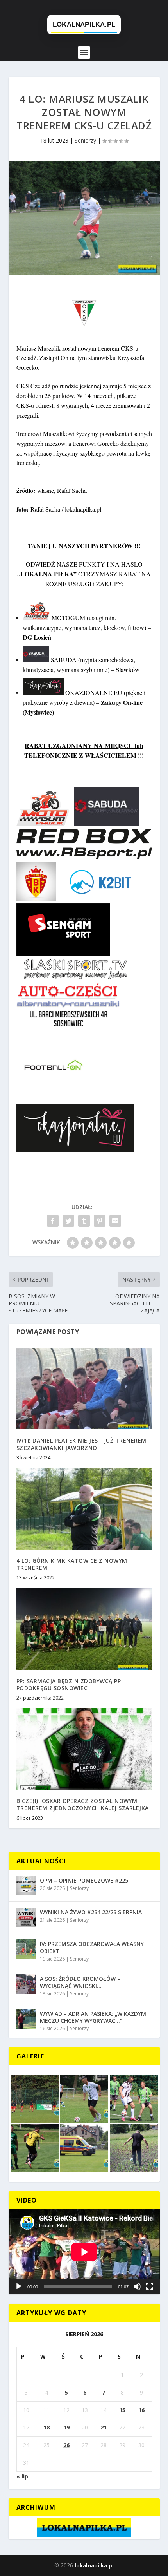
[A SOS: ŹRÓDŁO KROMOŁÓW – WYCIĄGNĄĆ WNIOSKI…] (26, 1984)
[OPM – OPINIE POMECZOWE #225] (26, 1886)
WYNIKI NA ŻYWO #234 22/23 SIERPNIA (91, 1912)
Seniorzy (85, 140)
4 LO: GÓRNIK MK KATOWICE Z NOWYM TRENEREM (72, 1564)
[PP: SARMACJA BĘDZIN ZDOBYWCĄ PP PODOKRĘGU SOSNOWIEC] (84, 1629)
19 (66, 2427)
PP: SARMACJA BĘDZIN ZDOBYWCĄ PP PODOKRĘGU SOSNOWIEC (69, 1684)
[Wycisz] (137, 2286)
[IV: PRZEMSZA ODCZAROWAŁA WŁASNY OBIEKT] (26, 1949)
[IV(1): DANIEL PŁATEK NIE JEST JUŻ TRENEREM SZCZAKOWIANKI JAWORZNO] (84, 1388)
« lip (22, 2476)
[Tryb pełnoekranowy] (150, 2286)
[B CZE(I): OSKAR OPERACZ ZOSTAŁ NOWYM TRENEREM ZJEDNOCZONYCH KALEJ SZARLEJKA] (84, 1749)
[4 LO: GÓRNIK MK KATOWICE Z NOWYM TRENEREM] (84, 1509)
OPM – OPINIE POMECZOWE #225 (84, 1880)
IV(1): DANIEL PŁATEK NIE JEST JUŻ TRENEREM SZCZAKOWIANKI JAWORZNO (81, 1444)
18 (46, 2427)
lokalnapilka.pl (94, 2565)
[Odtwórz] (19, 2286)
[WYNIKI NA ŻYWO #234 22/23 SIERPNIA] (26, 1917)
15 (122, 2410)
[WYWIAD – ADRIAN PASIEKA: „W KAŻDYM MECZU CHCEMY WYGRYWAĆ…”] (26, 2019)
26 (66, 2445)
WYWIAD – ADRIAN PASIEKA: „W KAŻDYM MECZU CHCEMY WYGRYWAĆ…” (93, 2017)
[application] (84, 2252)
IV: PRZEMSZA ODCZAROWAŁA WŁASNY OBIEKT (92, 1947)
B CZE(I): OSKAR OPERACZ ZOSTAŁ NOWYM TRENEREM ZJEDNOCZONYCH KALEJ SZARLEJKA (83, 1804)
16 (141, 2410)
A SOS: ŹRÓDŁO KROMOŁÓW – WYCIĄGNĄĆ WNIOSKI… (80, 1982)
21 (104, 2427)
